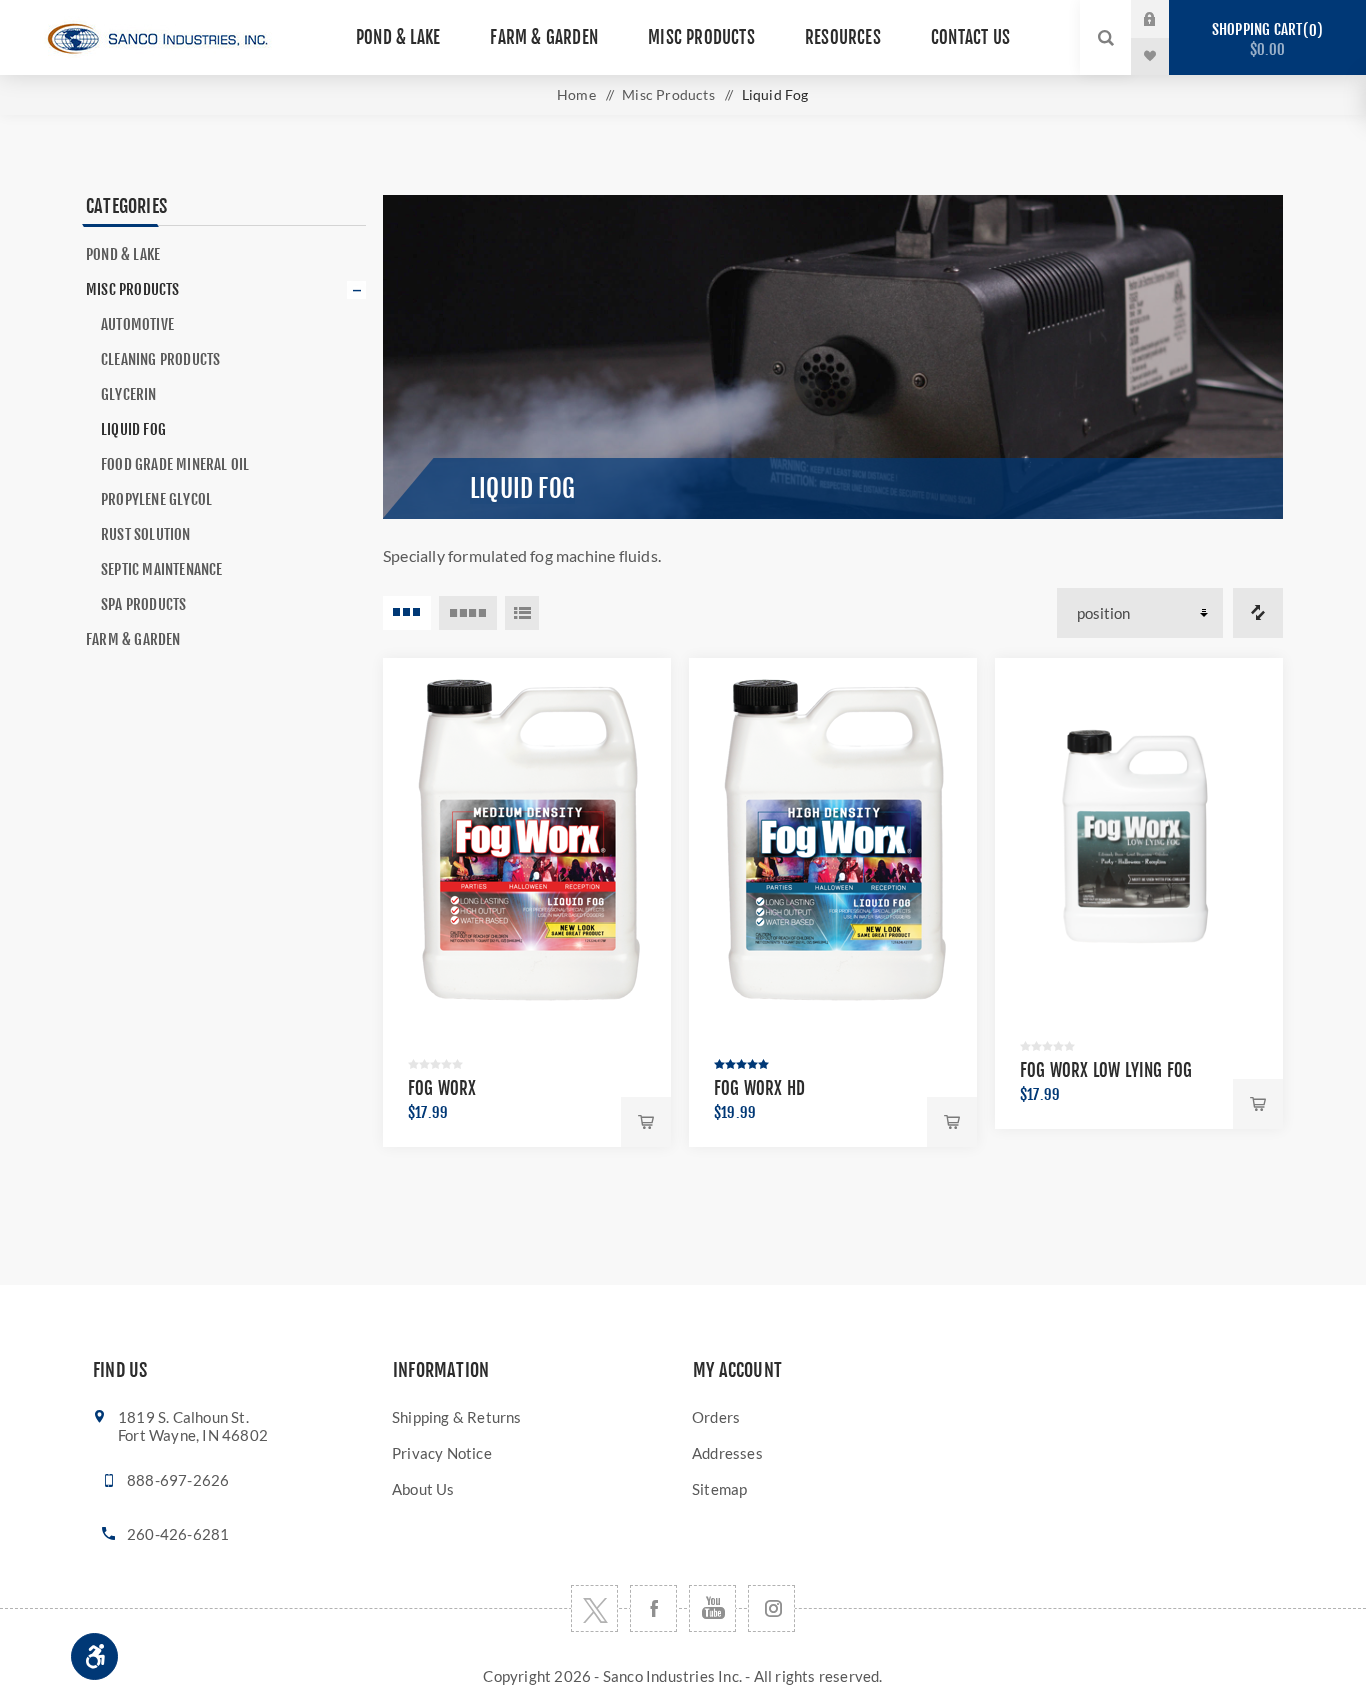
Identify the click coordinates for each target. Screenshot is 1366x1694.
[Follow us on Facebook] (653, 1608)
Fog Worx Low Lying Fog (1106, 1070)
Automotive (137, 324)
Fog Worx (442, 1088)
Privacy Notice (442, 1453)
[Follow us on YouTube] (712, 1608)
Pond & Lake (123, 254)
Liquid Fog (133, 429)
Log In (1166, 18)
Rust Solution (146, 534)
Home (576, 94)
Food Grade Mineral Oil (175, 464)
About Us (423, 1489)
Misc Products (133, 289)
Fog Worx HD (759, 1088)
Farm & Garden (133, 639)
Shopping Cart (1264, 39)
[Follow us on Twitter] (594, 1608)
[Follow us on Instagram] (771, 1608)
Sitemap (719, 1489)
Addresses (727, 1453)
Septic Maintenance (162, 569)
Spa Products (143, 604)
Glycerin (129, 394)
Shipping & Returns (457, 1417)
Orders (716, 1417)
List (522, 613)
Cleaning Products (160, 359)
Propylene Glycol (156, 499)
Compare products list (1258, 613)
